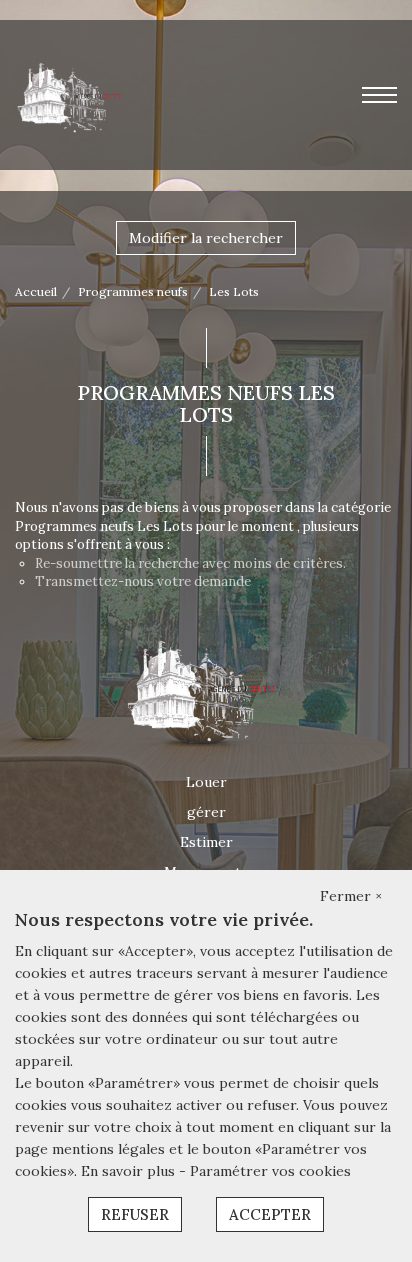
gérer (206, 812)
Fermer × (351, 896)
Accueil (36, 291)
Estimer (206, 842)
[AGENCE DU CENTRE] (72, 94)
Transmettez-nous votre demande (143, 581)
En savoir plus (130, 1171)
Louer (206, 782)
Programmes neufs (133, 291)
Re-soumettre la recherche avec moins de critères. (190, 563)
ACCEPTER (270, 1214)
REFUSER (135, 1214)
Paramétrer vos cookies (270, 1171)
